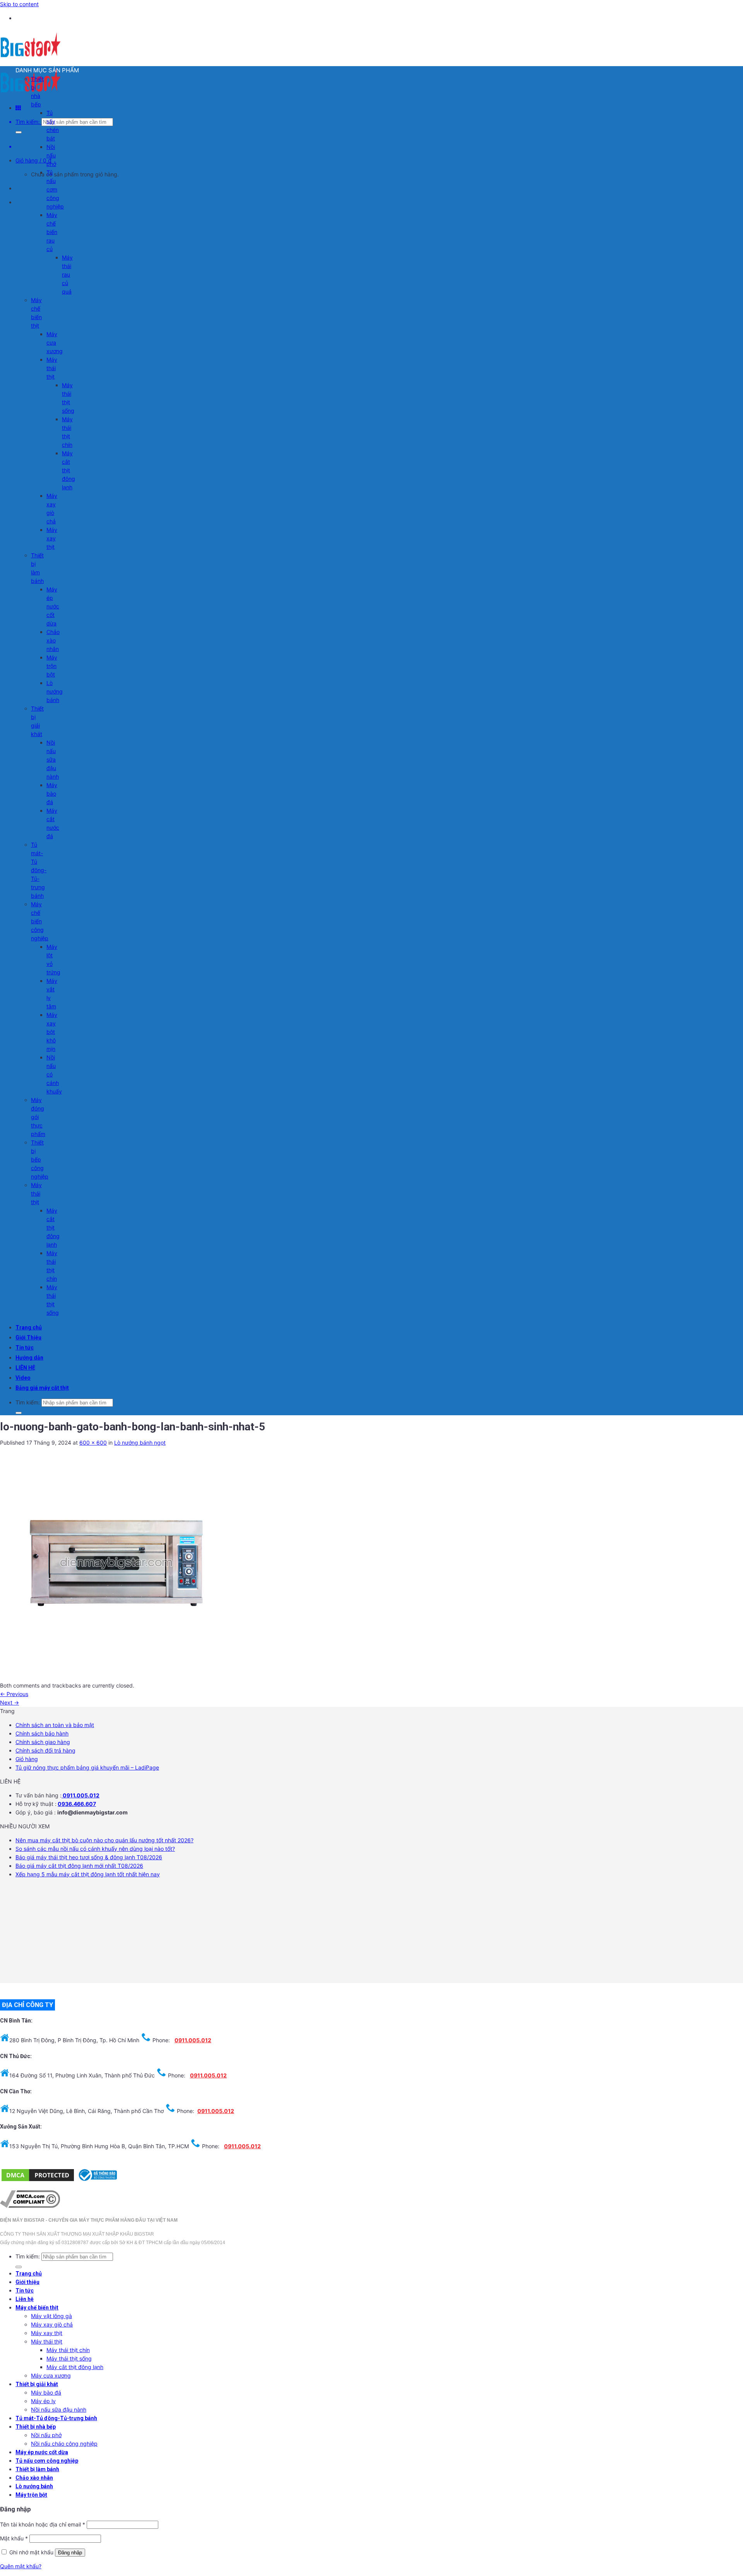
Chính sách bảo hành (42, 1733)
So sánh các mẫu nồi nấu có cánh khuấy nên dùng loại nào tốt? (95, 1849)
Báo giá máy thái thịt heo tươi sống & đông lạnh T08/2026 (89, 1857)
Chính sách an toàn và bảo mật (55, 1725)
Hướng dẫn (29, 1358)
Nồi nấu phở (51, 155)
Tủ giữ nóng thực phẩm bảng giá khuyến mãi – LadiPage (87, 1767)
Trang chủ (29, 1327)
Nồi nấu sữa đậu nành (53, 759)
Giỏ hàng (27, 1759)
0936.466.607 (77, 1804)
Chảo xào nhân (53, 640)
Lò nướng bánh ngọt (140, 1443)
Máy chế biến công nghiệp (40, 921)
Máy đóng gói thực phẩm (38, 1117)
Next (9, 1702)
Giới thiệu (27, 2282)
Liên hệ (25, 2299)
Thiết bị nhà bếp (36, 2427)
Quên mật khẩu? (21, 2566)
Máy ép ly (43, 2401)
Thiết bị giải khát (37, 2384)
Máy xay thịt (52, 538)
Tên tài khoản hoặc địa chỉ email (43, 2524)
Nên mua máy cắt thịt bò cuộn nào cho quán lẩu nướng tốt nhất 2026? (104, 1840)
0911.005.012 (80, 1795)
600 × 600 (93, 1443)
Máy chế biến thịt (37, 2308)
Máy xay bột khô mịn (52, 1032)
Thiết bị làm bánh (37, 2469)
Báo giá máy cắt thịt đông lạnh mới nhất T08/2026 (79, 1866)
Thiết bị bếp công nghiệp (40, 1159)
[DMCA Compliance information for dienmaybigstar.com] (30, 2206)
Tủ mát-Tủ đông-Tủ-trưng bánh (39, 870)
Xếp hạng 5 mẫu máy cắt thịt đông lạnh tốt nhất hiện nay (88, 1874)
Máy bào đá (52, 793)
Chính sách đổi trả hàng (45, 1750)
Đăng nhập (70, 2553)
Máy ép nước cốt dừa (53, 606)
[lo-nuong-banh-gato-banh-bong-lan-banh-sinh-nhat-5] (116, 1677)
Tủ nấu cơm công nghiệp (55, 189)
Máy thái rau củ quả (67, 274)
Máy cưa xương (55, 342)
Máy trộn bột (52, 666)
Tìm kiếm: (28, 122)
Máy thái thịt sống (69, 2358)
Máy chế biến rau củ (52, 232)
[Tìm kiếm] (19, 132)
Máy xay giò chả (52, 2324)
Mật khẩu (14, 2538)
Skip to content (19, 4)
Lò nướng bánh (55, 691)
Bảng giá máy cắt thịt (42, 1388)
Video (23, 1378)
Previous (14, 1694)
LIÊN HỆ (25, 1368)
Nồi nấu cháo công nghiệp (64, 2444)
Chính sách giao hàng (43, 1742)
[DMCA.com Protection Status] (38, 2181)
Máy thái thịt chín (68, 2350)
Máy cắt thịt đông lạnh (68, 470)
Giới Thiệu (28, 1338)
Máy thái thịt (52, 368)
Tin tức (25, 1348)
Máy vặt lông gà (51, 2316)
